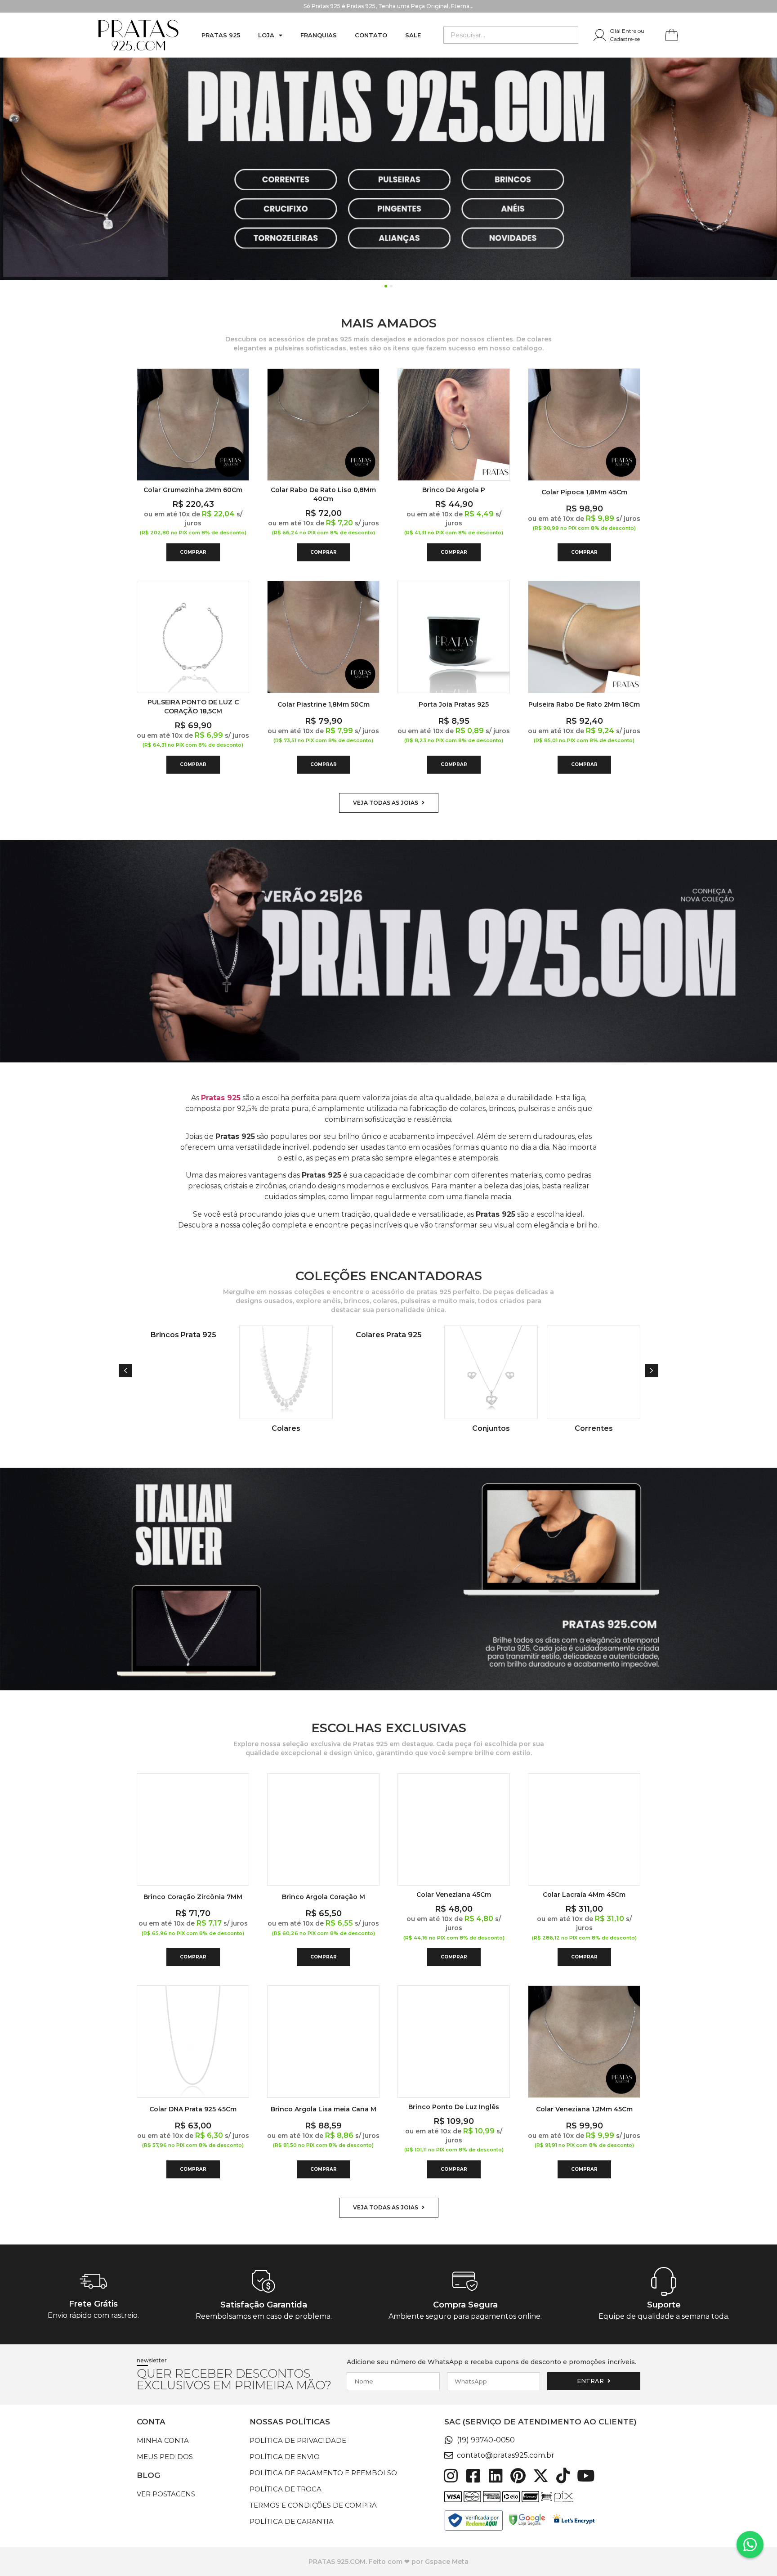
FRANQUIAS (319, 35)
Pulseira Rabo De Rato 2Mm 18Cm (584, 704)
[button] (125, 1371)
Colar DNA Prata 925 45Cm (193, 2109)
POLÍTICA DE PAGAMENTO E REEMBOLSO (323, 2473)
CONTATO (371, 35)
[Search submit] (571, 35)
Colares (183, 1428)
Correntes (491, 1428)
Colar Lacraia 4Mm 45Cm (584, 1895)
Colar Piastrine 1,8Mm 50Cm (324, 704)
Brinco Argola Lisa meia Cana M (324, 2109)
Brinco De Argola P (454, 490)
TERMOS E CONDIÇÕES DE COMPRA (313, 2505)
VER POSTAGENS (166, 2494)
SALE (413, 35)
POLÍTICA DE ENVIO (285, 2457)
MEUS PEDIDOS (165, 2457)
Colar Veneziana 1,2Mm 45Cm (584, 2109)
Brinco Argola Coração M (324, 1897)
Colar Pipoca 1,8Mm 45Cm (584, 492)
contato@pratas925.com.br (506, 2455)
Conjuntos (388, 1428)
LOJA (266, 35)
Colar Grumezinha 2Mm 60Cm (193, 490)
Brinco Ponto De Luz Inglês (454, 2107)
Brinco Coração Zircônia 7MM (193, 1897)
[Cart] (672, 36)
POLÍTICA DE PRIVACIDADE (298, 2440)
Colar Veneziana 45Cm (454, 1895)
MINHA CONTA (163, 2440)
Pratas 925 (221, 35)
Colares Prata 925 (286, 1335)
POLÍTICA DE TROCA (286, 2489)
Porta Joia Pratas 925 (454, 704)
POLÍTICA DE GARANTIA (292, 2521)
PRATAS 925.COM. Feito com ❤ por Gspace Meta (388, 2562)
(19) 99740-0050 (486, 2440)
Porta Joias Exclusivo (594, 1428)
